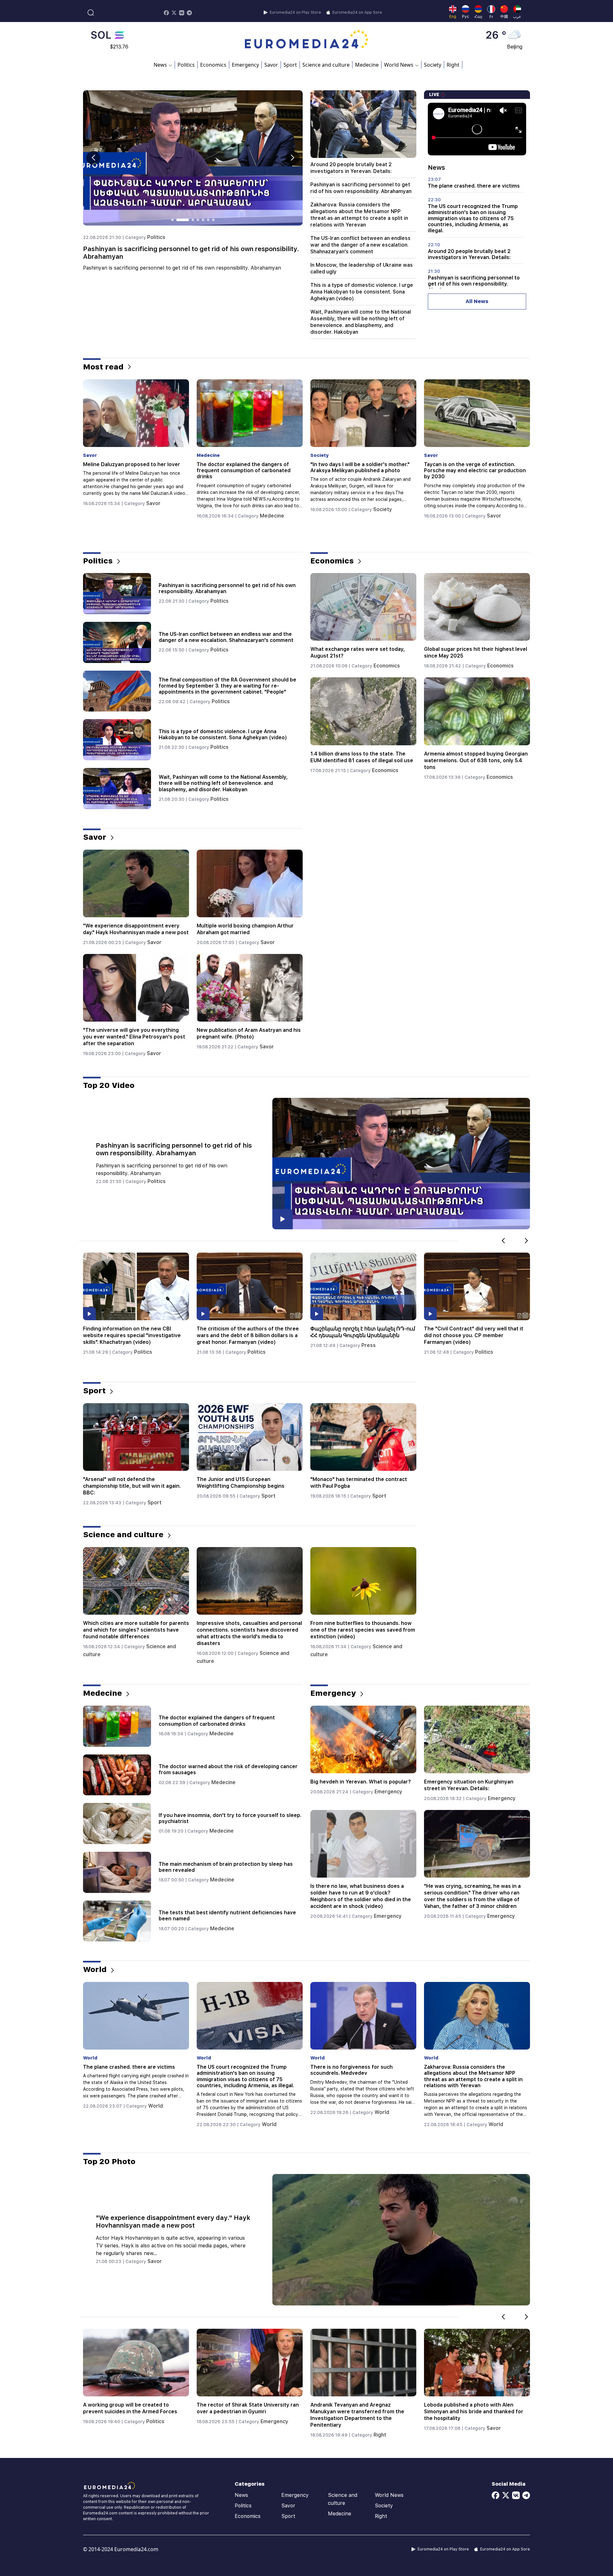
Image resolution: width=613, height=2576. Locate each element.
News (241, 2495)
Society (433, 65)
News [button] (160, 65)
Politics (186, 65)
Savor (271, 65)
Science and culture (326, 65)
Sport (290, 65)
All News (477, 301)
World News (389, 2495)
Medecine (367, 65)
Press (141, 1345)
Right (453, 65)
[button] (292, 158)
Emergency (245, 65)
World (382, 516)
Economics (213, 65)
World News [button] (399, 65)
